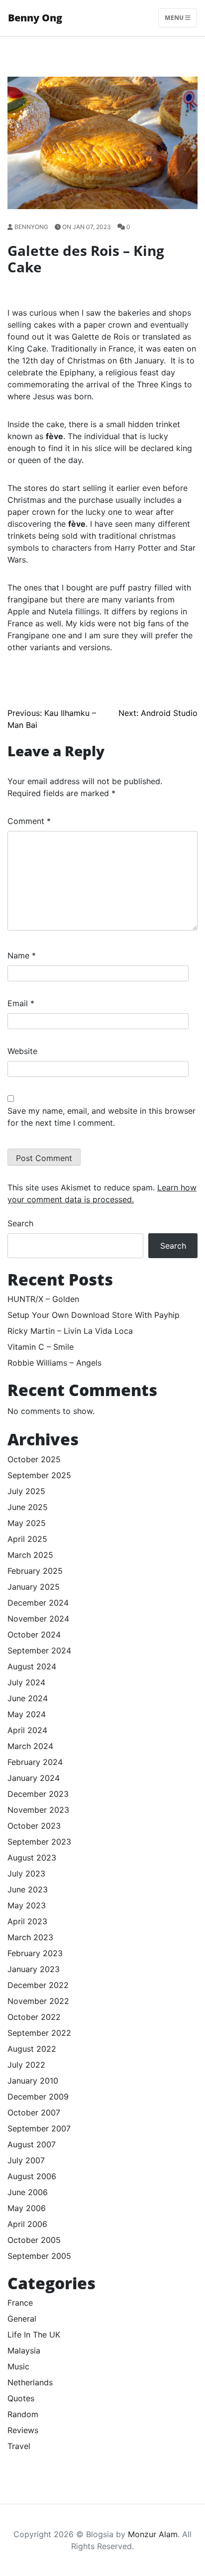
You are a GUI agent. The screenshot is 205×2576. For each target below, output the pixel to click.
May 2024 (27, 1714)
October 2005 (34, 2240)
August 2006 (32, 2176)
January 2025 (34, 1587)
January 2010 (33, 2081)
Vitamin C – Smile (41, 1347)
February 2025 (35, 1571)
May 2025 (27, 1523)
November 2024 (38, 1619)
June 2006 (28, 2192)
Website (22, 1051)
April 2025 (27, 1539)
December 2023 (38, 1794)
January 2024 (34, 1778)
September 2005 (39, 2256)
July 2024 (26, 1682)
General (22, 2319)
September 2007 (39, 2128)
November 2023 (38, 1810)
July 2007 (26, 2160)
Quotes (21, 2398)
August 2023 (32, 1858)
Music (18, 2366)
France (20, 2303)
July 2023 (26, 1873)
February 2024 (35, 1762)
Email (21, 1003)
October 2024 (34, 1635)
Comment (29, 821)
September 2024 (39, 1650)
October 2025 (34, 1459)
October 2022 (34, 2017)
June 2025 (28, 1507)
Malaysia (24, 2350)
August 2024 (32, 1666)
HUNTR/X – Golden (43, 1299)
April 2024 (27, 1730)
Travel (19, 2446)
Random (23, 2414)
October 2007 (34, 2112)
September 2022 (39, 2033)
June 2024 (28, 1698)
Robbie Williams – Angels (54, 1363)
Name (22, 955)
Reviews (23, 2430)
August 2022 (32, 2049)
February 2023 (35, 1953)
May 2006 (27, 2208)
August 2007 (32, 2144)
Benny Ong (35, 18)
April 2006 (27, 2224)
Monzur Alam (153, 2534)
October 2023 (34, 1826)
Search (20, 1223)
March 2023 (30, 1937)
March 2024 (30, 1746)
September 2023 (39, 1842)
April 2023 (27, 1921)
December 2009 (38, 2097)
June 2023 (28, 1889)
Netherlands (30, 2382)
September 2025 (39, 1475)
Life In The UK (34, 2335)
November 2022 (38, 2001)
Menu (175, 18)
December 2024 (38, 1603)
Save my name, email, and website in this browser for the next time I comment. (102, 1117)
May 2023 (27, 1905)
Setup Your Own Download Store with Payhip (94, 1315)
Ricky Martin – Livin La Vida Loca (70, 1331)
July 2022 (26, 2065)
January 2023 (34, 1969)
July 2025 (26, 1491)
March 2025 (30, 1555)
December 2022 (38, 1985)
